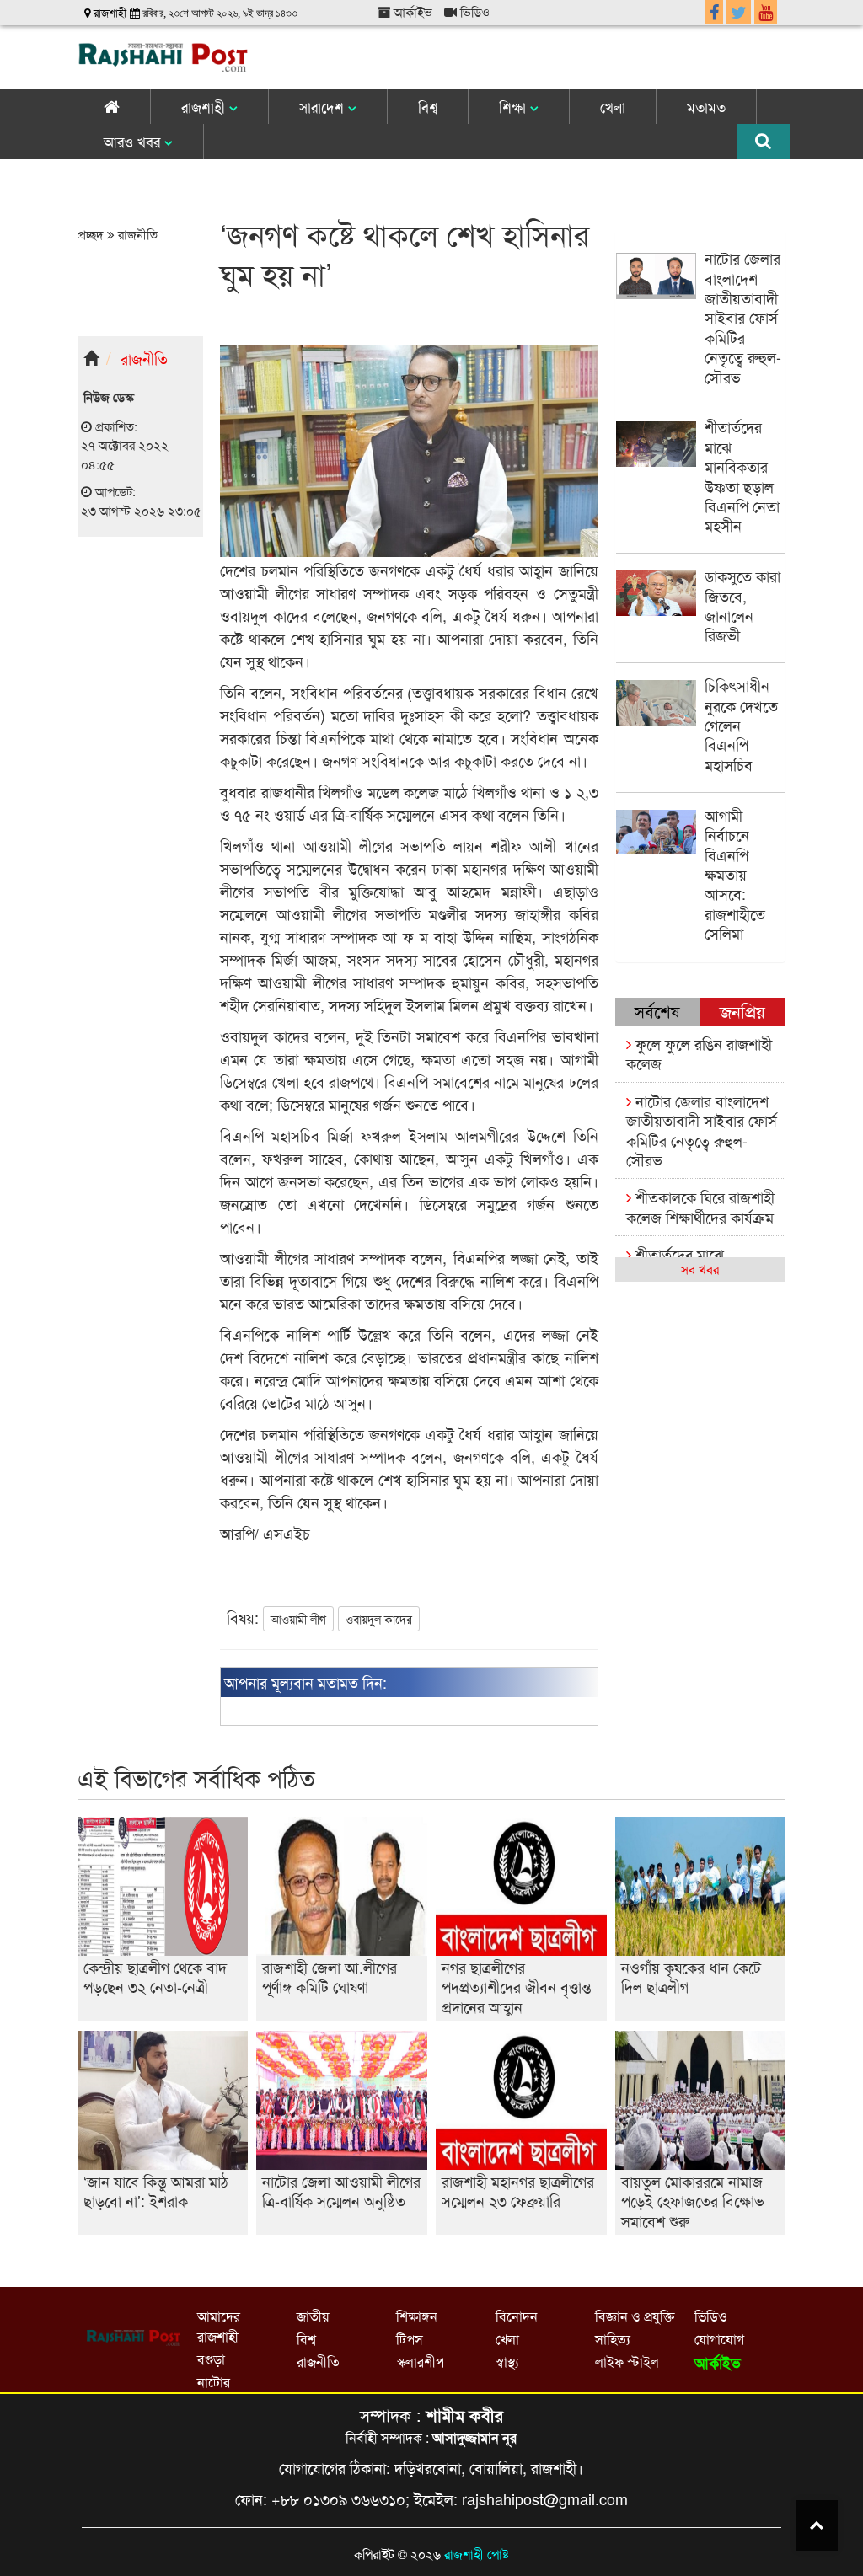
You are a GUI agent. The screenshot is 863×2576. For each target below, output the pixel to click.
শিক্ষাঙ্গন (417, 2316)
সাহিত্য (613, 2339)
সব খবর (700, 1269)
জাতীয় (313, 2316)
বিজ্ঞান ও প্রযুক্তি (635, 2316)
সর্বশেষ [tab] (657, 1011)
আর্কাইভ (411, 11)
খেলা (613, 107)
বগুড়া (211, 2359)
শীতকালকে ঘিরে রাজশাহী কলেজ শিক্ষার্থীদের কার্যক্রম (700, 1206)
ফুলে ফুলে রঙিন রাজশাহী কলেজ (699, 1053)
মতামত (706, 107)
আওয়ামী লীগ (298, 1619)
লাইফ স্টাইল (627, 2362)
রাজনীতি (136, 234)
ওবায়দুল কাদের (379, 1619)
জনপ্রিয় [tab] (742, 1011)
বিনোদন (517, 2316)
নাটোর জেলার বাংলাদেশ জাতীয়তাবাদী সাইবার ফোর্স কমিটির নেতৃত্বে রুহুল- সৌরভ (702, 1130)
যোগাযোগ (719, 2339)
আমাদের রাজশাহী (219, 2326)
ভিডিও (473, 11)
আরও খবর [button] (134, 141)
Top (817, 2525)
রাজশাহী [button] (205, 107)
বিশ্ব (428, 107)
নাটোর (214, 2382)
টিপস (410, 2339)
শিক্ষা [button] (515, 107)
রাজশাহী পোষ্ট (477, 2554)
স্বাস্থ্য (507, 2362)
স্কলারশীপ (420, 2362)
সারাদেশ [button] (324, 107)
